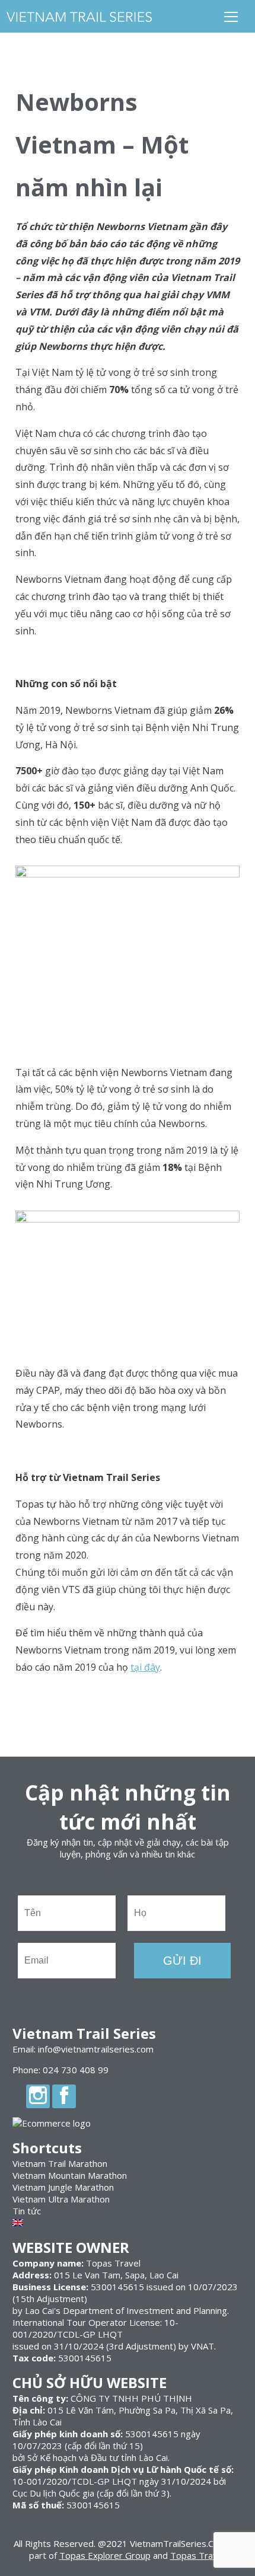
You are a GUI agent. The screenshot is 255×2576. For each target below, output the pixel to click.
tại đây (145, 1667)
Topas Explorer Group (105, 2555)
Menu (231, 16)
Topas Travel (197, 2555)
